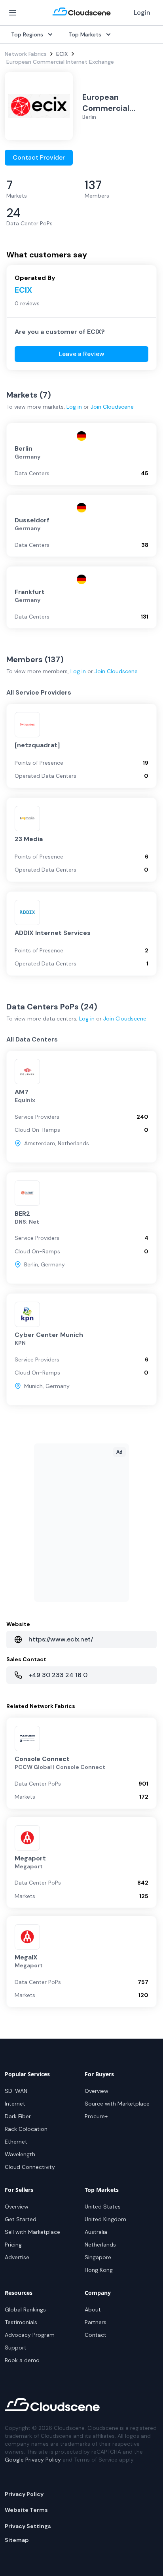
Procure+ (96, 2116)
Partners (96, 2322)
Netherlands (100, 2245)
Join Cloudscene (112, 407)
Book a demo (22, 2360)
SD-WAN (16, 2091)
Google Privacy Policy (33, 2460)
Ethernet (16, 2142)
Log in (74, 407)
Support (16, 2348)
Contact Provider (39, 157)
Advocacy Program (30, 2335)
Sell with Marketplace (32, 2232)
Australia (96, 2232)
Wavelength (20, 2154)
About (93, 2309)
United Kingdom (105, 2219)
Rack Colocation (26, 2129)
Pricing (13, 2245)
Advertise (17, 2257)
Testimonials (21, 2322)
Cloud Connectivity (30, 2167)
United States (103, 2207)
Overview (97, 2091)
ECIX (62, 54)
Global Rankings (25, 2309)
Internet (15, 2104)
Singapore (98, 2257)
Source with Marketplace (117, 2104)
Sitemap (17, 2540)
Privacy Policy (24, 2494)
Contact (96, 2335)
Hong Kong (99, 2270)
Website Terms (26, 2510)
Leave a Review (82, 354)
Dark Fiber (18, 2116)
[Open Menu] (13, 13)
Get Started (21, 2219)
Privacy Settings (28, 2526)
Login (142, 12)
